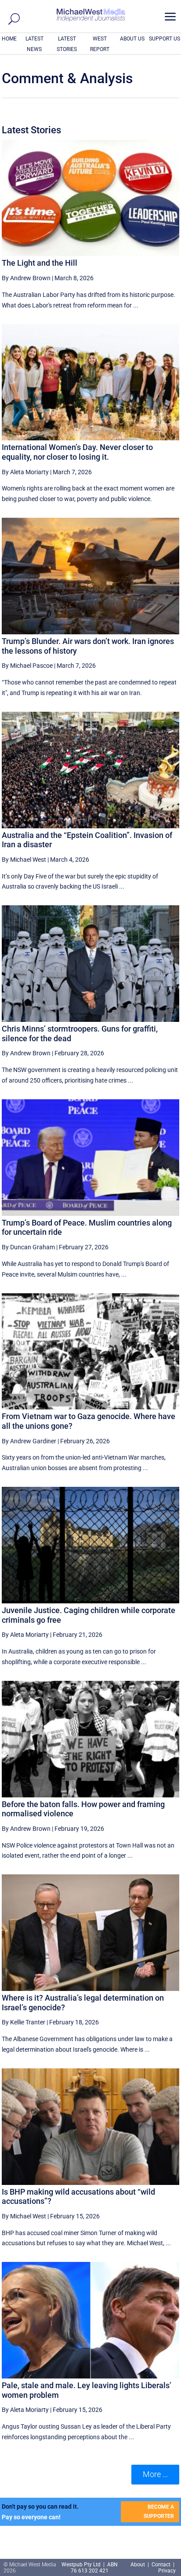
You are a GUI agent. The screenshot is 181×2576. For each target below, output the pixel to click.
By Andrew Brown (26, 278)
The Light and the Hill (40, 263)
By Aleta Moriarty (25, 472)
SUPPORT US (165, 39)
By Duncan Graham (28, 1247)
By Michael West (24, 860)
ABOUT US (132, 39)
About (138, 2565)
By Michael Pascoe (27, 666)
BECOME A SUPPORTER (159, 2511)
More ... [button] (155, 2474)
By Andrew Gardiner (29, 1441)
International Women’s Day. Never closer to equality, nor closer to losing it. (77, 452)
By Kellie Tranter (24, 2022)
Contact (161, 2565)
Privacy (167, 2571)
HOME (9, 39)
